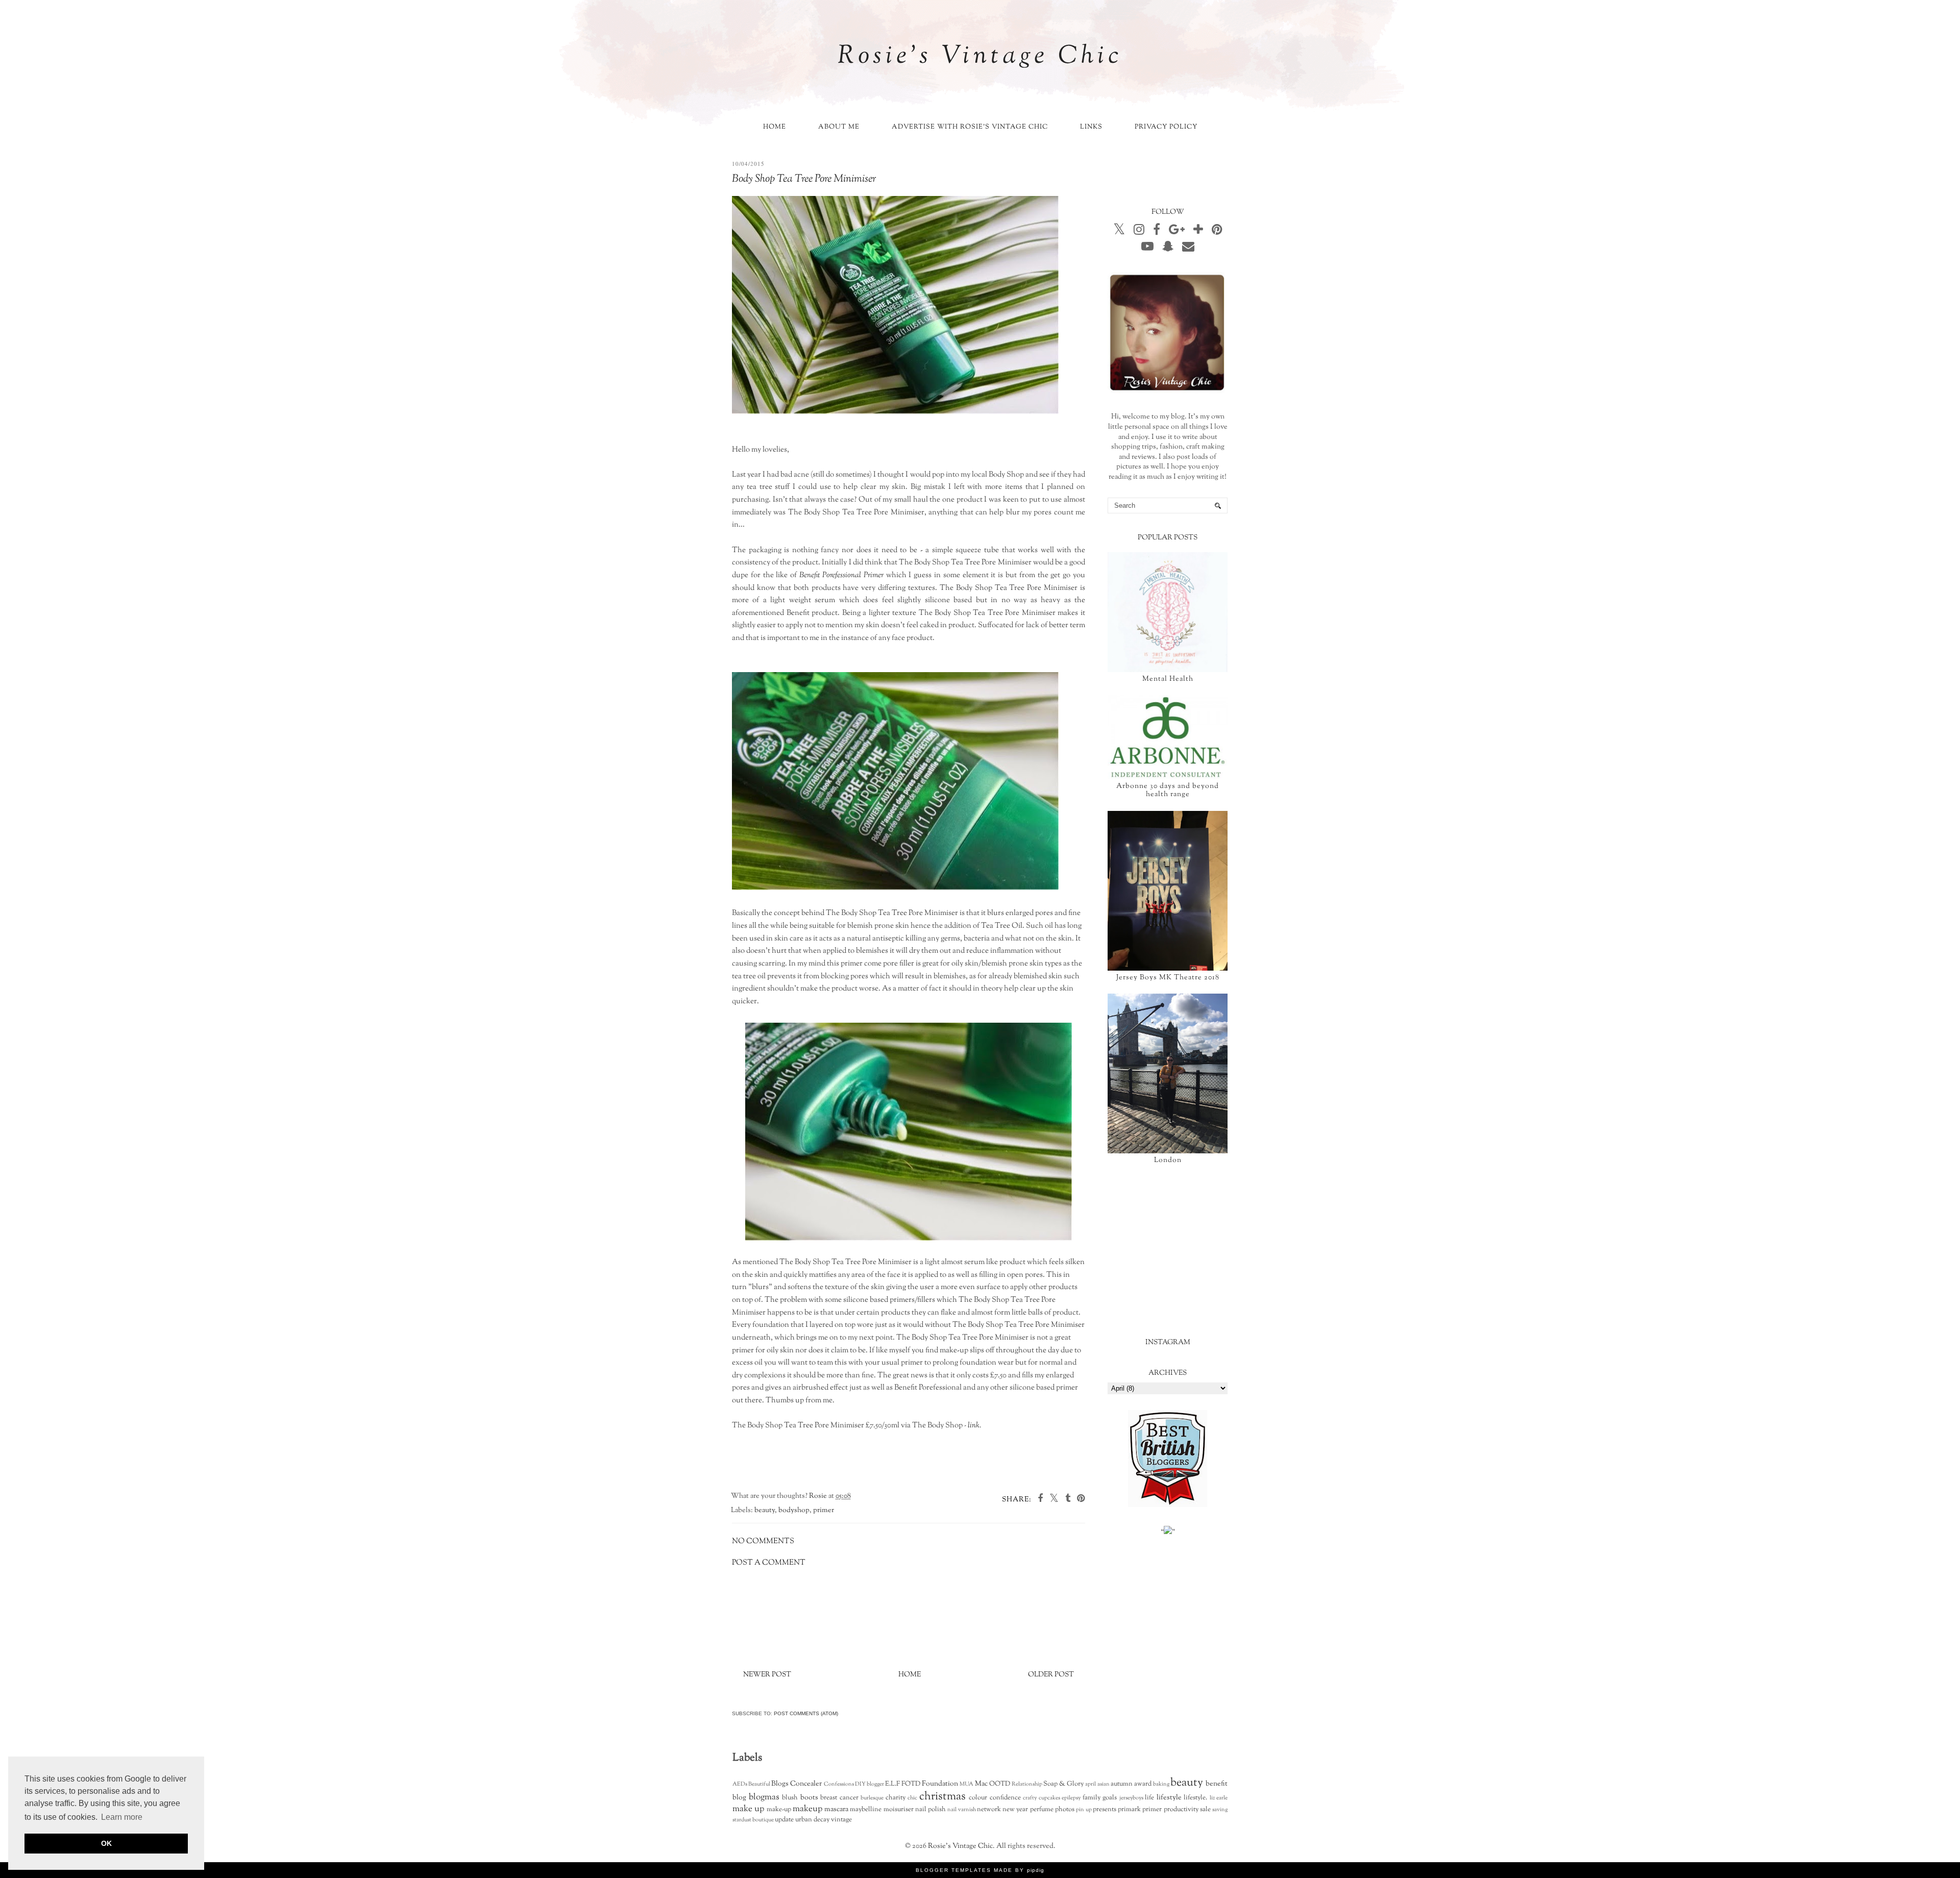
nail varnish (961, 1810)
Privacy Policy (1166, 127)
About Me (839, 127)
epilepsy (1071, 1798)
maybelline (866, 1810)
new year (1015, 1810)
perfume (1042, 1810)
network (989, 1810)
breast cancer (839, 1798)
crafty (1030, 1798)
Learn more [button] (122, 1817)
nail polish (930, 1810)
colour (978, 1798)
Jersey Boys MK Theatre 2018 (1168, 978)
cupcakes (1049, 1798)
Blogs (780, 1784)
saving (1220, 1810)
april (1091, 1784)
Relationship (1027, 1784)
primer (824, 1511)
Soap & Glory (1063, 1784)
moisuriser (899, 1810)
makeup (807, 1809)
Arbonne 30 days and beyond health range (1168, 791)
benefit (1217, 1784)
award (1143, 1784)
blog (739, 1798)
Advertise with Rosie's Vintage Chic (970, 127)
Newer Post (767, 1675)
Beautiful (759, 1784)
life (1149, 1798)
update (784, 1820)
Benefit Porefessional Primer (842, 575)
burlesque (872, 1798)
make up (748, 1809)
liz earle (1219, 1798)
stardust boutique (753, 1820)
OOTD (1000, 1784)
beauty (765, 1511)
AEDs (740, 1784)
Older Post (1051, 1675)
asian (1104, 1784)
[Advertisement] (1184, 1250)
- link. (973, 1425)
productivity (1181, 1810)
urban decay (812, 1820)
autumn (1122, 1784)
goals (1110, 1798)
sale (1205, 1810)
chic (912, 1798)
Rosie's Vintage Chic (980, 57)
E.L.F (892, 1784)
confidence (1005, 1798)
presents (1105, 1810)
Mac (981, 1784)
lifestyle (1169, 1798)
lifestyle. (1195, 1798)
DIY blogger (869, 1784)
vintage (841, 1820)
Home (775, 127)
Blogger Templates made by (980, 1870)
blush (790, 1798)
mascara (836, 1810)
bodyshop (794, 1511)
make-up (779, 1810)
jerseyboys (1131, 1798)
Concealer (806, 1784)
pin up (1084, 1810)
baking (1161, 1784)
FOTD (911, 1784)
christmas (942, 1797)
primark (1129, 1810)
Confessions (839, 1784)
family (1092, 1798)
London (1168, 1160)
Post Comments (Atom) (806, 1713)
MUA (966, 1784)
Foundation (940, 1784)
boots (809, 1798)
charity (896, 1798)
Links (1091, 127)
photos (1065, 1810)
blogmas (764, 1797)
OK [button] (106, 1843)
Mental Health (1168, 679)
